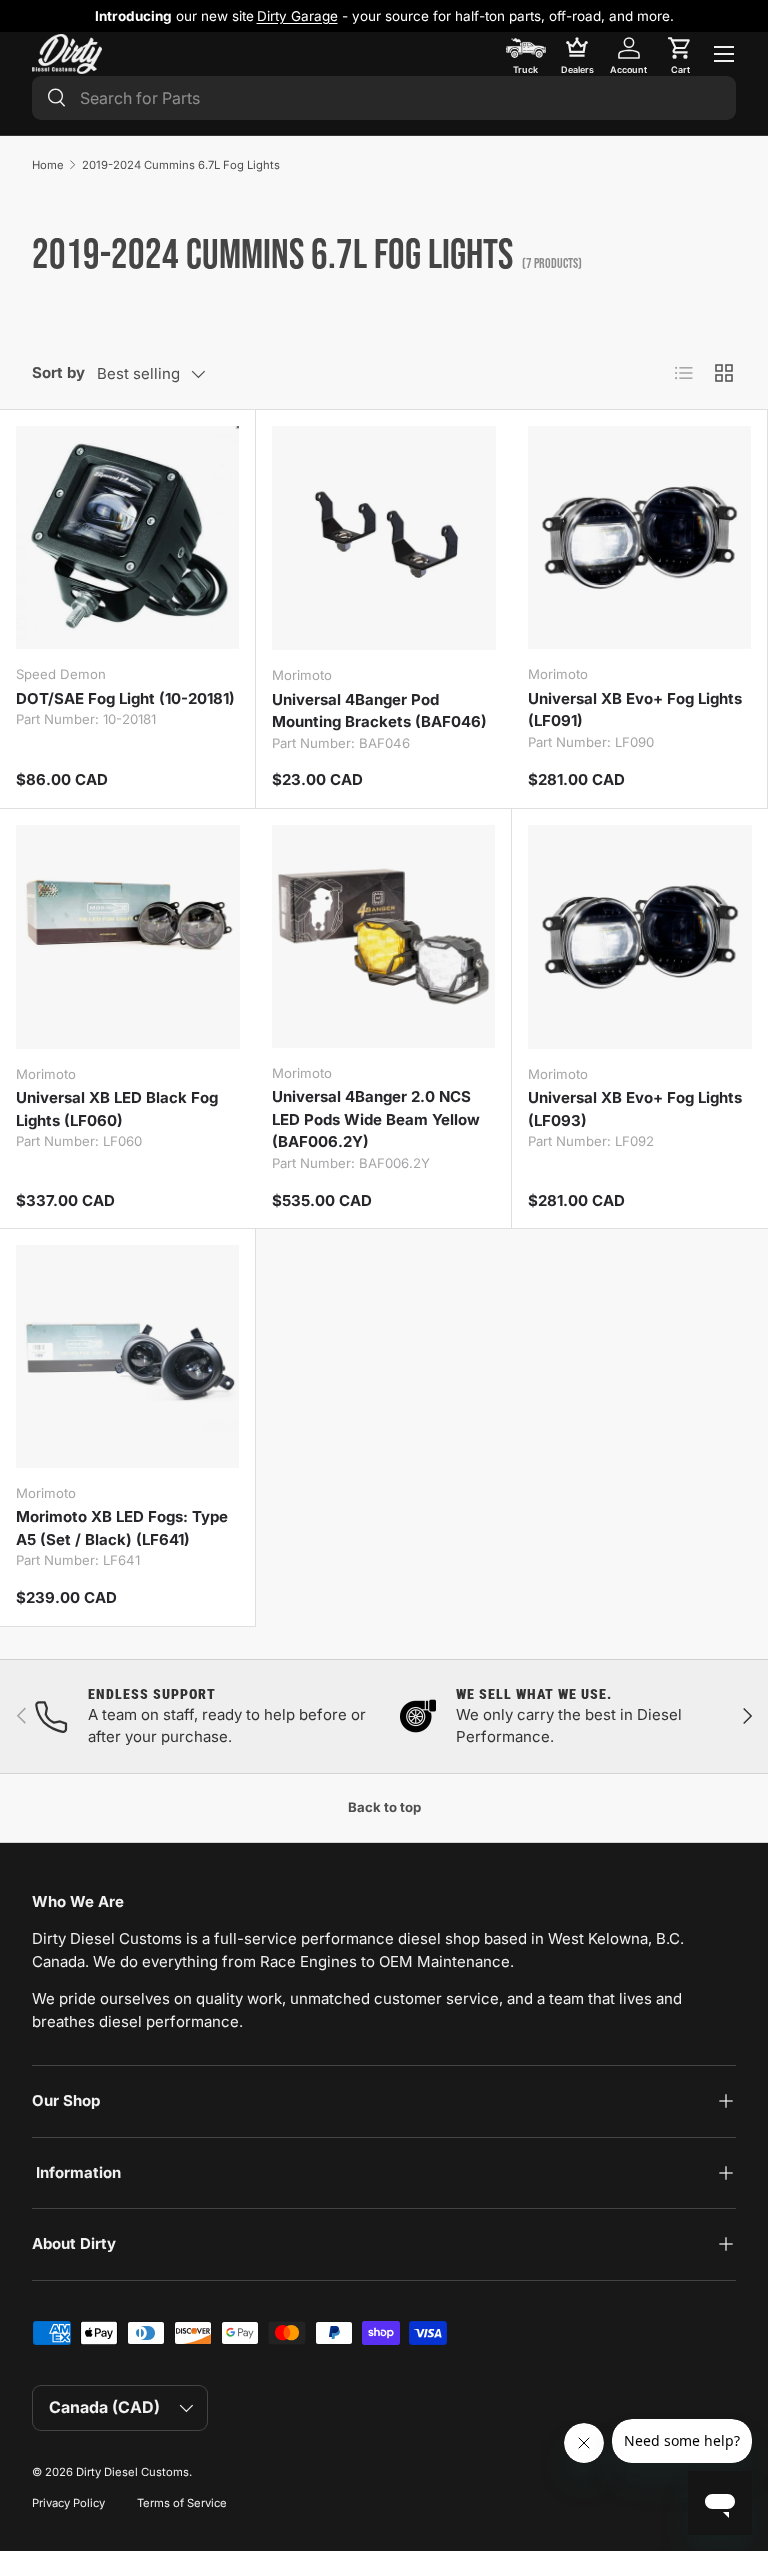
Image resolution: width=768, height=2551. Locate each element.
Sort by (58, 372)
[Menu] (724, 54)
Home (48, 165)
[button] (680, 54)
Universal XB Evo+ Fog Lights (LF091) (635, 710)
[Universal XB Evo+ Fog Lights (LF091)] (639, 537)
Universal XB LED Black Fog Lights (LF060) (117, 1109)
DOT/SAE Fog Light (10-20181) (125, 698)
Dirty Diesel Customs (132, 2472)
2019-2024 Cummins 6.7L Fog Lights (181, 165)
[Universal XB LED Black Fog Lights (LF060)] (128, 937)
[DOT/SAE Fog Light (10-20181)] (127, 537)
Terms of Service (182, 2503)
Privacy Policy (68, 2503)
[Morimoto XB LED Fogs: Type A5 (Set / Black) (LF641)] (127, 1356)
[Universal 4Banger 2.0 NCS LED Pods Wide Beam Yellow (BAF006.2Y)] (383, 936)
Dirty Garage (297, 16)
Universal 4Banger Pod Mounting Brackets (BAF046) (379, 711)
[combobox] (384, 98)
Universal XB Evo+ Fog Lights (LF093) (635, 1109)
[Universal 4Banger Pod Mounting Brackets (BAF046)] (384, 538)
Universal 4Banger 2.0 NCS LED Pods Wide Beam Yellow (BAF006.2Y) (376, 1119)
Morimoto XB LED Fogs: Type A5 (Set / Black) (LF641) (122, 1528)
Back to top (384, 1807)
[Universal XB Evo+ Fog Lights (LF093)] (640, 937)
